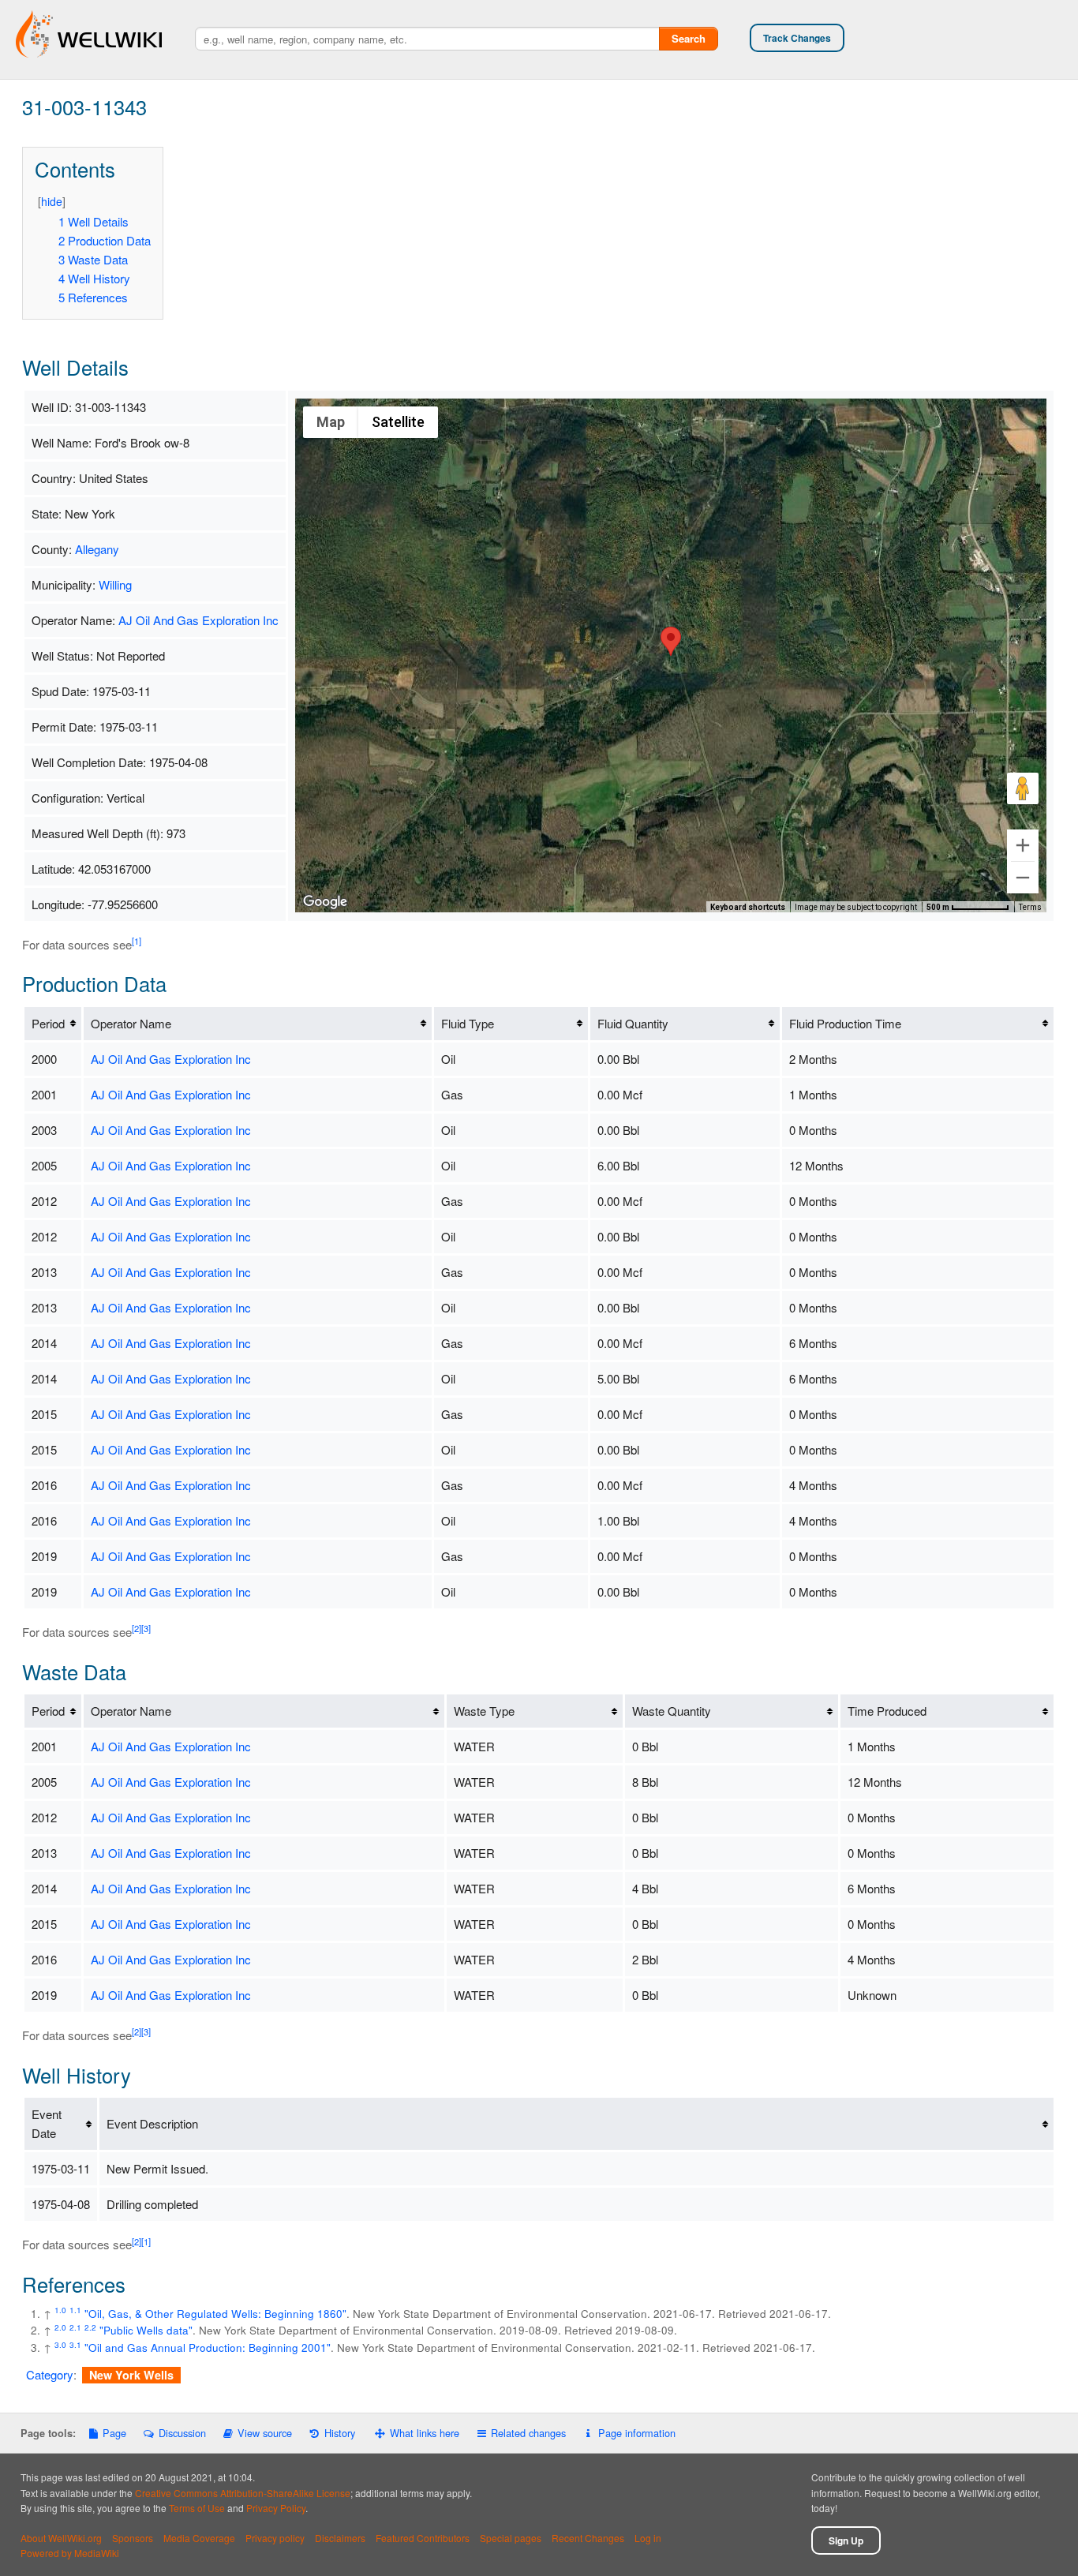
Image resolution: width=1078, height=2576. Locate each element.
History (339, 2433)
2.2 (90, 2327)
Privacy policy (275, 2538)
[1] (137, 941)
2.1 (75, 2327)
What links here (425, 2433)
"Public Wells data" (146, 2330)
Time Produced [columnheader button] (887, 1711)
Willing (115, 584)
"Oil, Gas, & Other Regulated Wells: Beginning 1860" (215, 2314)
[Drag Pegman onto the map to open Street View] (1023, 788)
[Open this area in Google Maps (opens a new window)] (325, 902)
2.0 (60, 2327)
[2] (137, 1628)
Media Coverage (199, 2538)
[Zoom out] (1023, 878)
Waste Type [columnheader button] (484, 1711)
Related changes (528, 2433)
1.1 (75, 2310)
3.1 (75, 2344)
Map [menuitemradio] (331, 422)
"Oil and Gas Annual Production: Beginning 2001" (208, 2348)
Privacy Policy (276, 2508)
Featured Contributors (423, 2538)
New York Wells (131, 2375)
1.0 (60, 2310)
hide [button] (52, 201)
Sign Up (846, 2540)
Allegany (97, 549)
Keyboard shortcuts (748, 907)
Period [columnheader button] (48, 1023)
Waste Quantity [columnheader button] (672, 1711)
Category (50, 2374)
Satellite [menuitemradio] (398, 422)
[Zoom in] (1023, 845)
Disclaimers (340, 2538)
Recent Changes (588, 2538)
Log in (648, 2538)
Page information (636, 2433)
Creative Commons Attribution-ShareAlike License (243, 2493)
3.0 (60, 2344)
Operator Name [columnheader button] (131, 1023)
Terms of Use (197, 2508)
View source (265, 2433)
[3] (146, 1628)
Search (689, 38)
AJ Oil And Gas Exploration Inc (198, 620)
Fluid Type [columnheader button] (468, 1023)
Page (114, 2433)
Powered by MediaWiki (70, 2553)
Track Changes (797, 38)
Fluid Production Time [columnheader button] (845, 1023)
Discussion (182, 2433)
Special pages (511, 2538)
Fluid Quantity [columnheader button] (633, 1023)
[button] (671, 641)
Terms (1030, 907)
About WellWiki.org (61, 2538)
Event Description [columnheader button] (152, 2123)
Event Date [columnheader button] (47, 2123)
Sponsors (133, 2538)
